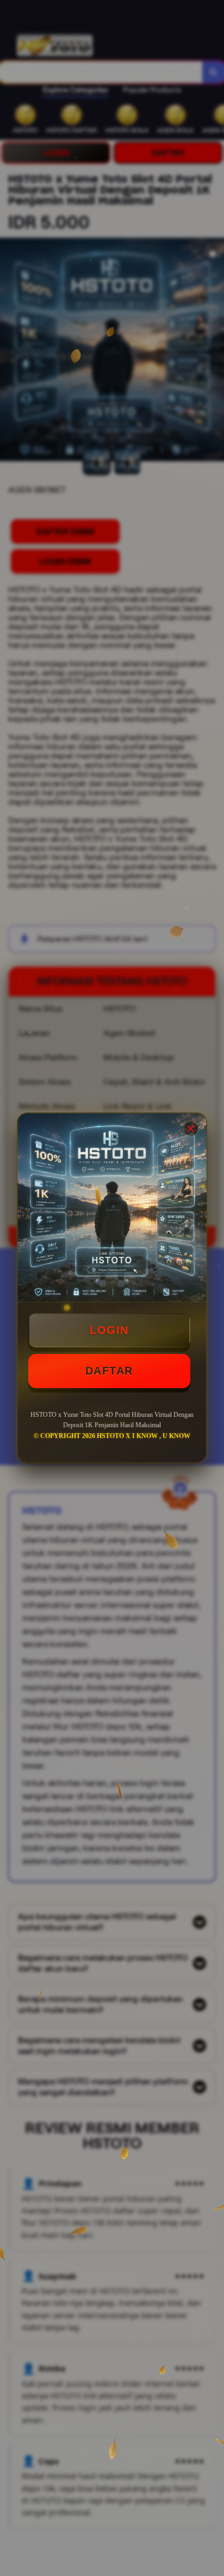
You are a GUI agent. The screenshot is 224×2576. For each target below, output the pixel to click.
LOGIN (109, 1330)
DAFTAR (109, 1371)
